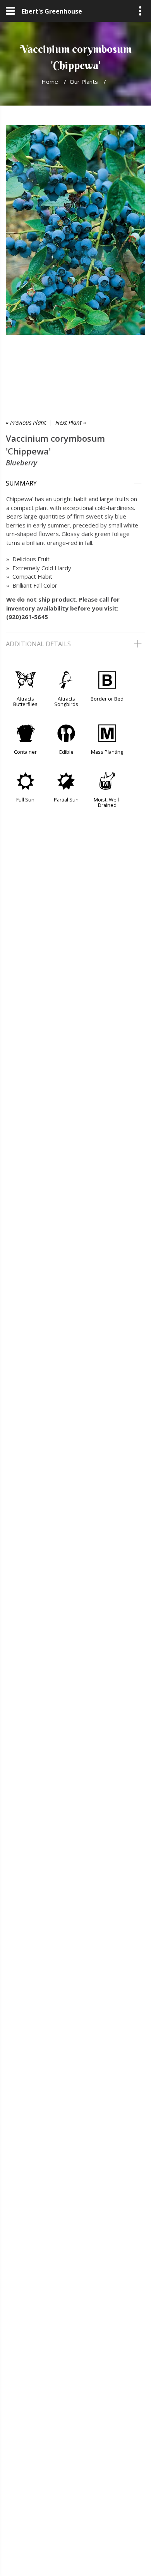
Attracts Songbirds (66, 701)
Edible (66, 752)
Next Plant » (71, 422)
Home (50, 82)
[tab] (75, 483)
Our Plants (84, 82)
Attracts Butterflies (25, 701)
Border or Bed (107, 699)
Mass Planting (107, 752)
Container (25, 752)
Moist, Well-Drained (107, 802)
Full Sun (25, 800)
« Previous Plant (26, 422)
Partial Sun (66, 800)
